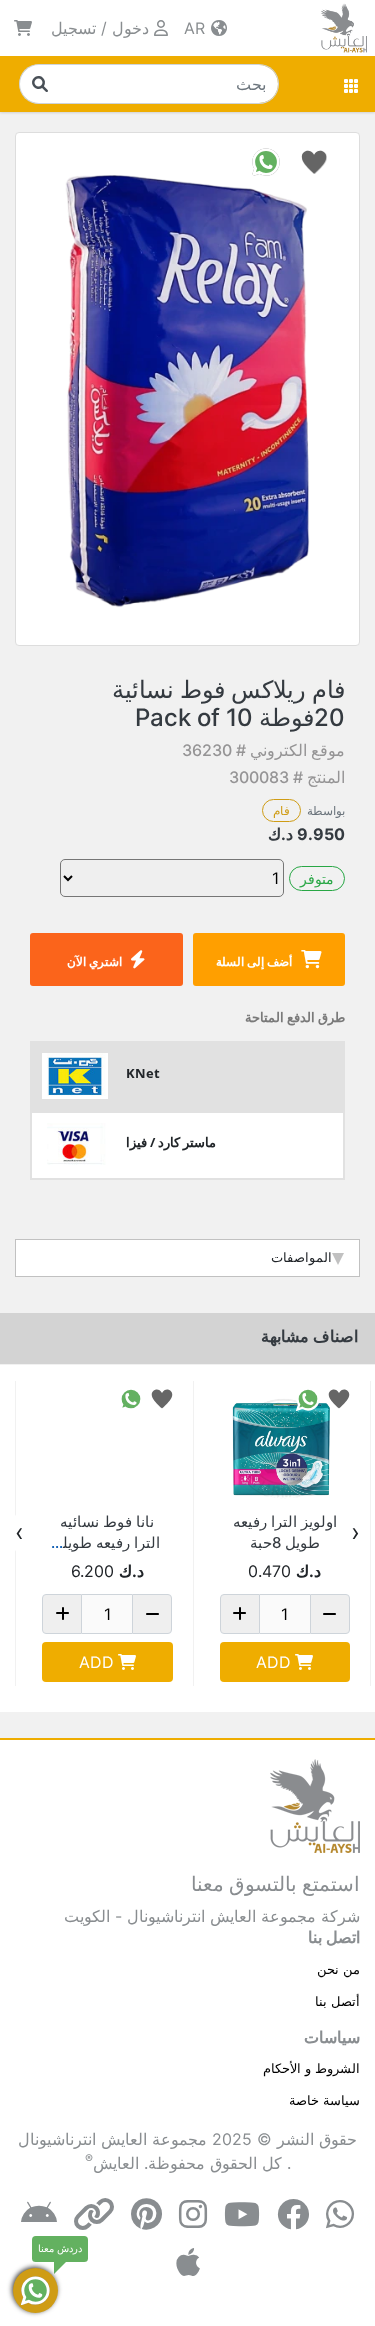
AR (197, 28)
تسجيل (73, 28)
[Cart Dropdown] (23, 28)
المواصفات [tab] (301, 1257)
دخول (130, 28)
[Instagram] (193, 2214)
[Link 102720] (107, 1446)
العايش (116, 2163)
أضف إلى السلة (254, 961)
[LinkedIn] (94, 2214)
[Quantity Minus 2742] (330, 1614)
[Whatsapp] (340, 2214)
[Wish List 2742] (339, 1397)
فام (281, 810)
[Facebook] (293, 2214)
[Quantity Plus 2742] (240, 1614)
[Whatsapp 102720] (131, 1397)
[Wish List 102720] (162, 1397)
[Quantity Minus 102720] (152, 1614)
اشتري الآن (94, 961)
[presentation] (355, 1533)
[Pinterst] (146, 2214)
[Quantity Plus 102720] (62, 1614)
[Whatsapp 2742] (308, 1397)
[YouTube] (242, 2214)
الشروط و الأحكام (311, 2068)
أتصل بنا (337, 2001)
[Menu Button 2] (352, 84)
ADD (273, 1662)
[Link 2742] (285, 1446)
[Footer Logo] (315, 1805)
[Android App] (39, 2214)
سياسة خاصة (324, 2100)
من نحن (338, 1969)
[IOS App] (188, 2262)
